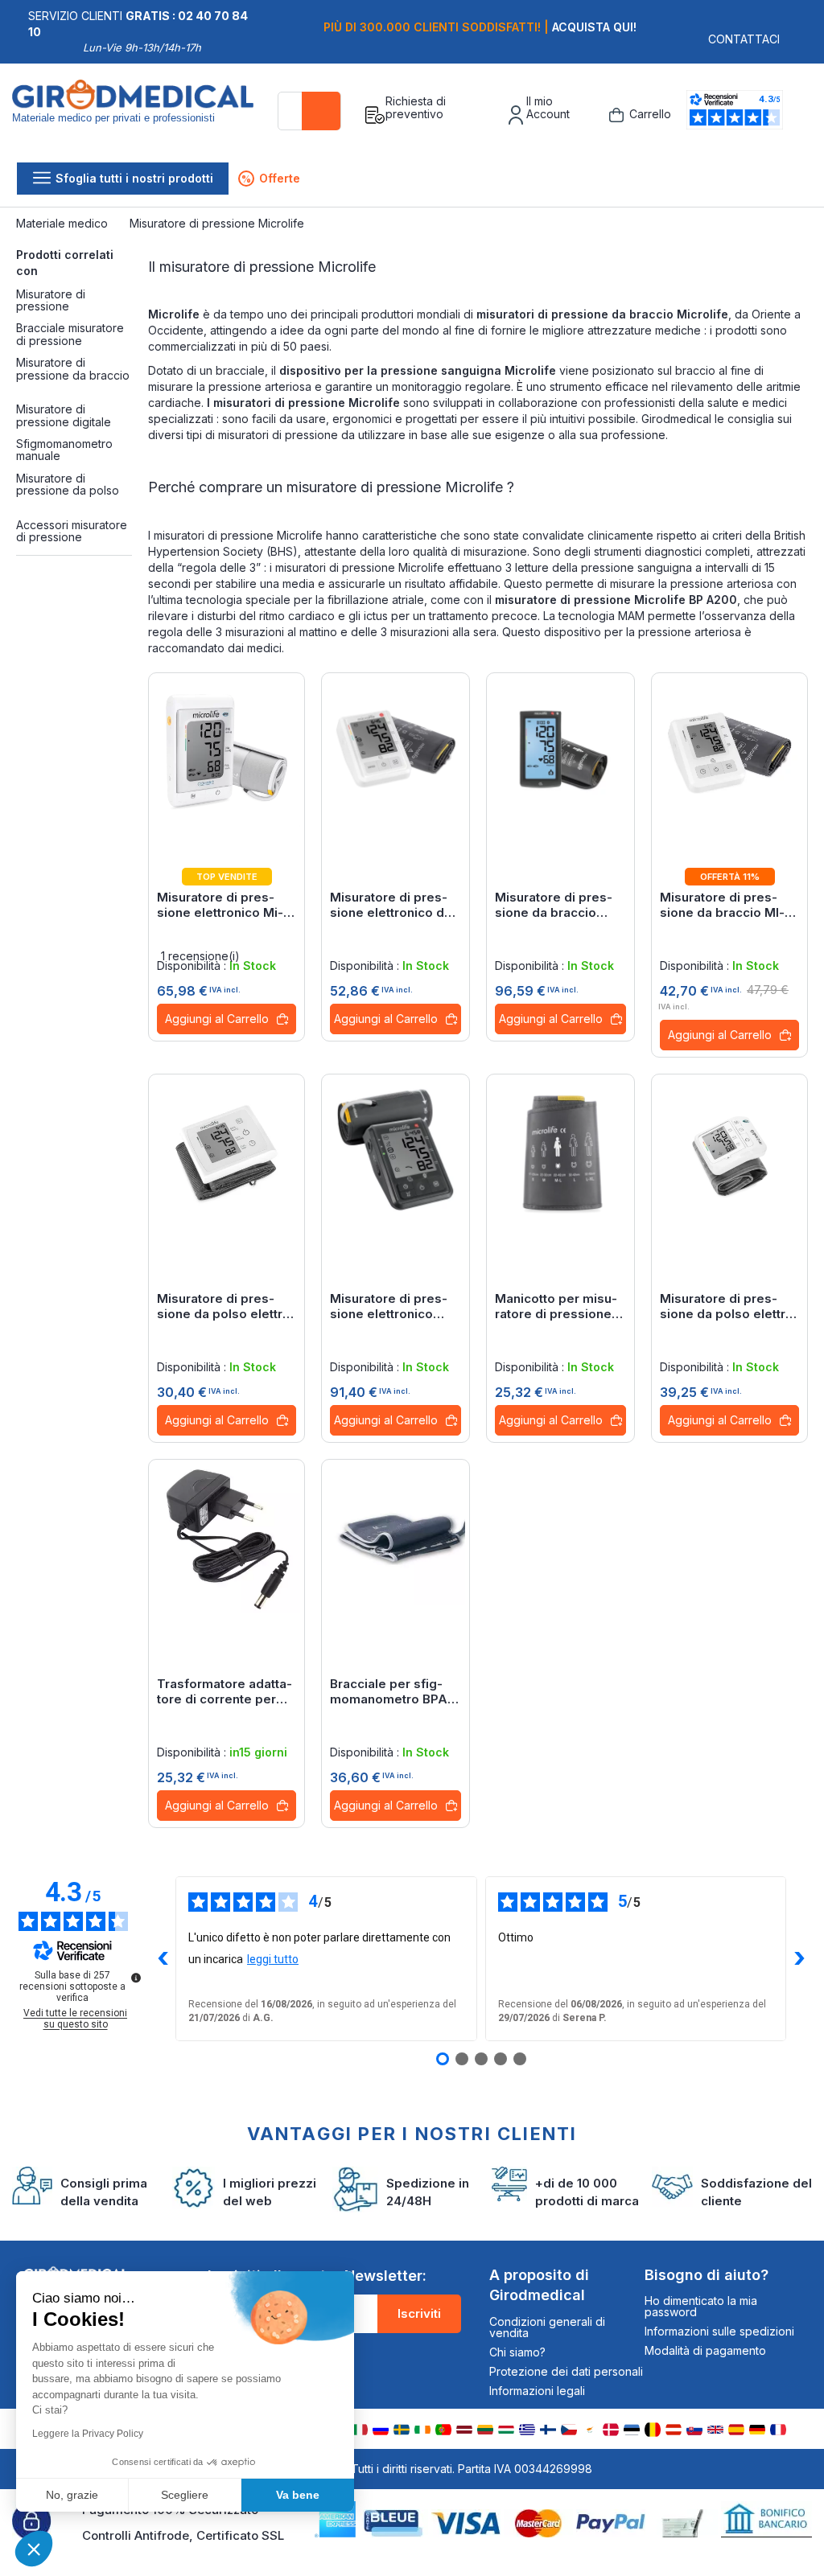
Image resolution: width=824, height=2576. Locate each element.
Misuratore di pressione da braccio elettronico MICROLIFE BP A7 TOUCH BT (554, 905)
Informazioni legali (537, 2391)
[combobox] (309, 111)
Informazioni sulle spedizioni (719, 2331)
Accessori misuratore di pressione (72, 531)
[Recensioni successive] (799, 1958)
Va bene (298, 2495)
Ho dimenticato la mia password (701, 2306)
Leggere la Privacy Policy (88, 2434)
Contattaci (744, 39)
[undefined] (136, 1978)
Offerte (271, 178)
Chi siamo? (517, 2352)
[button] (34, 2549)
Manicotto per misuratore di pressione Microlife (556, 1306)
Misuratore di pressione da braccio (73, 368)
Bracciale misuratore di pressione (70, 334)
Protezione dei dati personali (566, 2371)
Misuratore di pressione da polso (68, 484)
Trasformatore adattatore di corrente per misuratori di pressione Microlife (225, 1691)
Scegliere (185, 2495)
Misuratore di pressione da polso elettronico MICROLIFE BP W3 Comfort (227, 1306)
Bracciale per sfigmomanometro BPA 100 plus (389, 1691)
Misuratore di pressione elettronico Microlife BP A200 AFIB (220, 905)
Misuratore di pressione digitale (64, 415)
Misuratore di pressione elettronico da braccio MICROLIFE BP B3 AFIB (391, 905)
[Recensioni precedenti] (163, 1958)
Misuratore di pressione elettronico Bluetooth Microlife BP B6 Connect (389, 1306)
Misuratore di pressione (51, 300)
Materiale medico (64, 223)
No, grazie (72, 2495)
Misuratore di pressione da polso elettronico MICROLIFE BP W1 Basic (729, 1306)
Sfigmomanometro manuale (64, 450)
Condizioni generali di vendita (547, 2327)
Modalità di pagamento (705, 2350)
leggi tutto (273, 1959)
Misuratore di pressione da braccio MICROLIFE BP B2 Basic (723, 905)
